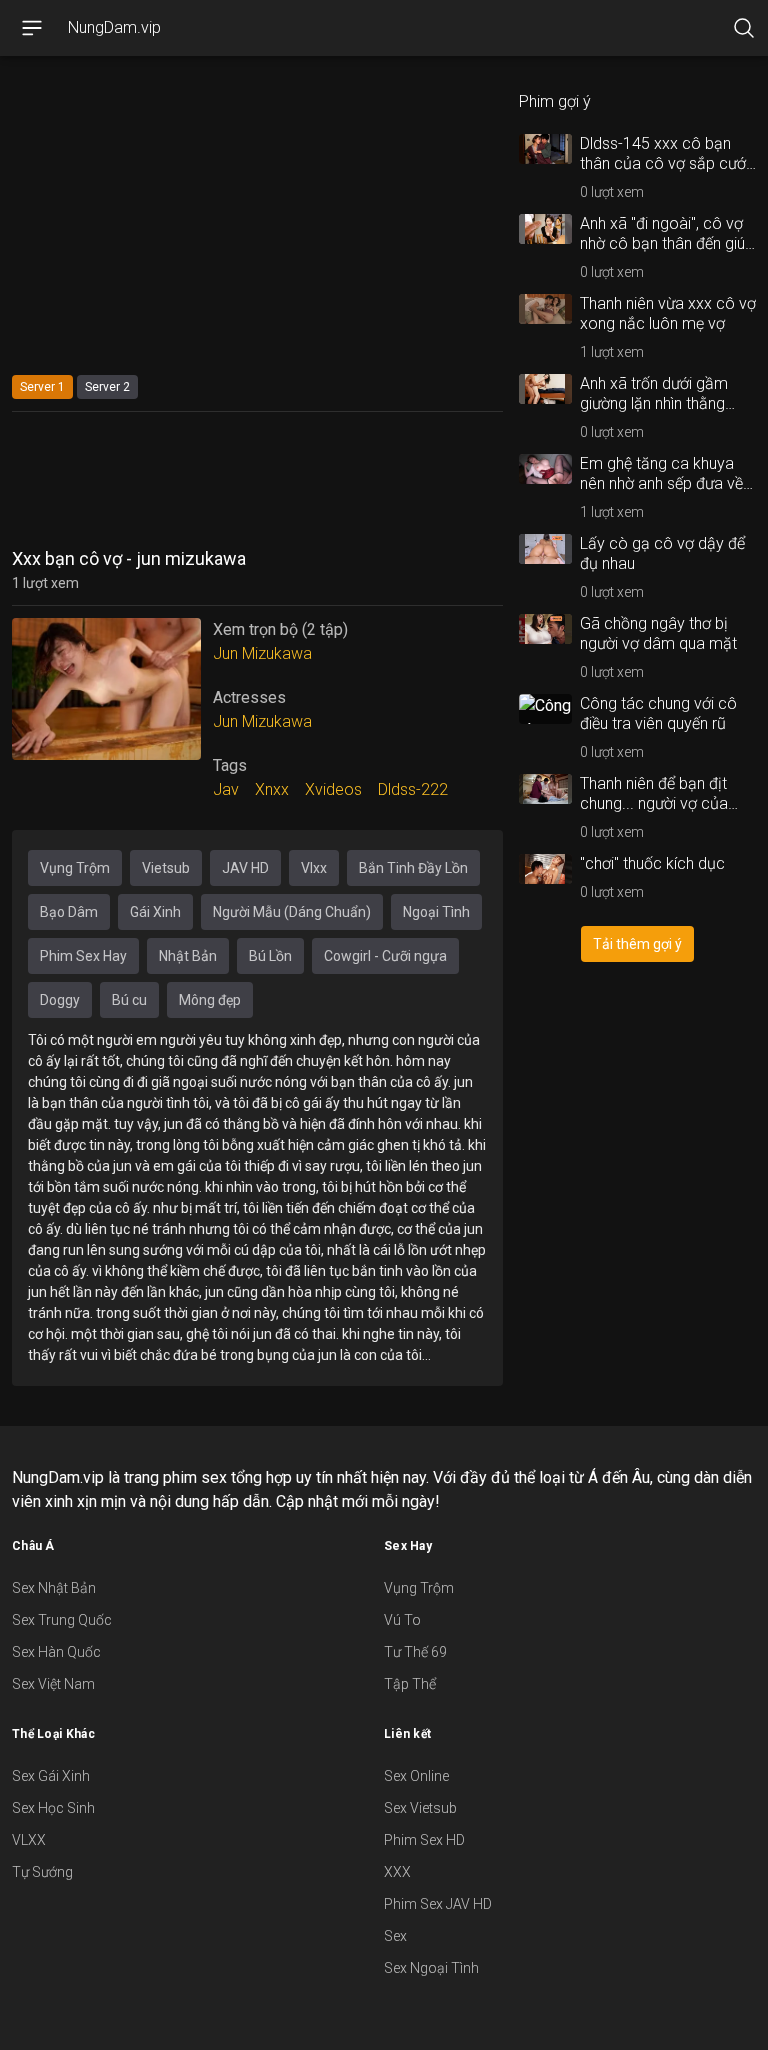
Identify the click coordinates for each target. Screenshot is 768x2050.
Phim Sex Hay (83, 956)
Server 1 (42, 387)
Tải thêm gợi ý (637, 944)
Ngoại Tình (436, 912)
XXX (397, 1872)
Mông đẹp (210, 1000)
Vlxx (314, 868)
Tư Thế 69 (415, 1652)
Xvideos (333, 789)
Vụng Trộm (75, 868)
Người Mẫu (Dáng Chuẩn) (292, 912)
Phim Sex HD (424, 1840)
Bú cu (129, 1000)
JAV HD (245, 868)
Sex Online (416, 1776)
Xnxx (272, 789)
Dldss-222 (413, 789)
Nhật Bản (188, 956)
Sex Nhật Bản (54, 1588)
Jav (226, 789)
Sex (395, 1936)
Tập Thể (410, 1684)
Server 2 (107, 387)
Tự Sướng (42, 1872)
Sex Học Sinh (53, 1808)
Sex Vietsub (420, 1808)
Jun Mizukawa (262, 653)
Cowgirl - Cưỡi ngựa (385, 956)
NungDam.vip (114, 27)
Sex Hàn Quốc (56, 1652)
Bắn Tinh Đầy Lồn (413, 868)
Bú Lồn (270, 956)
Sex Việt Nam (53, 1684)
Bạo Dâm (69, 912)
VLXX (29, 1840)
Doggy (60, 1000)
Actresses (249, 697)
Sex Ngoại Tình (431, 1968)
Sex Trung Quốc (62, 1620)
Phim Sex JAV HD (438, 1904)
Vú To (402, 1620)
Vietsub (166, 868)
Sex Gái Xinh (51, 1776)
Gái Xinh (155, 912)
